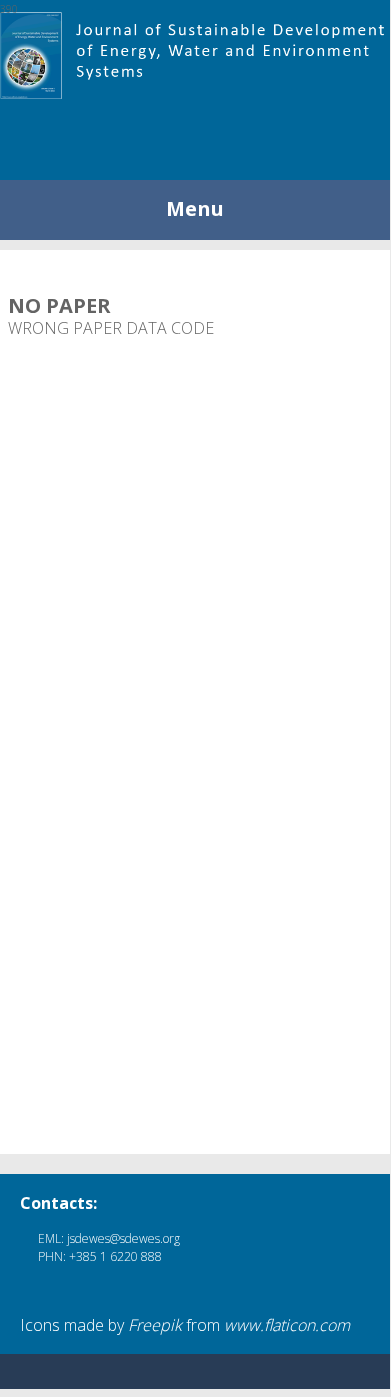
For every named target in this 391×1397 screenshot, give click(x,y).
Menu (195, 208)
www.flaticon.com (287, 1325)
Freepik (155, 1325)
